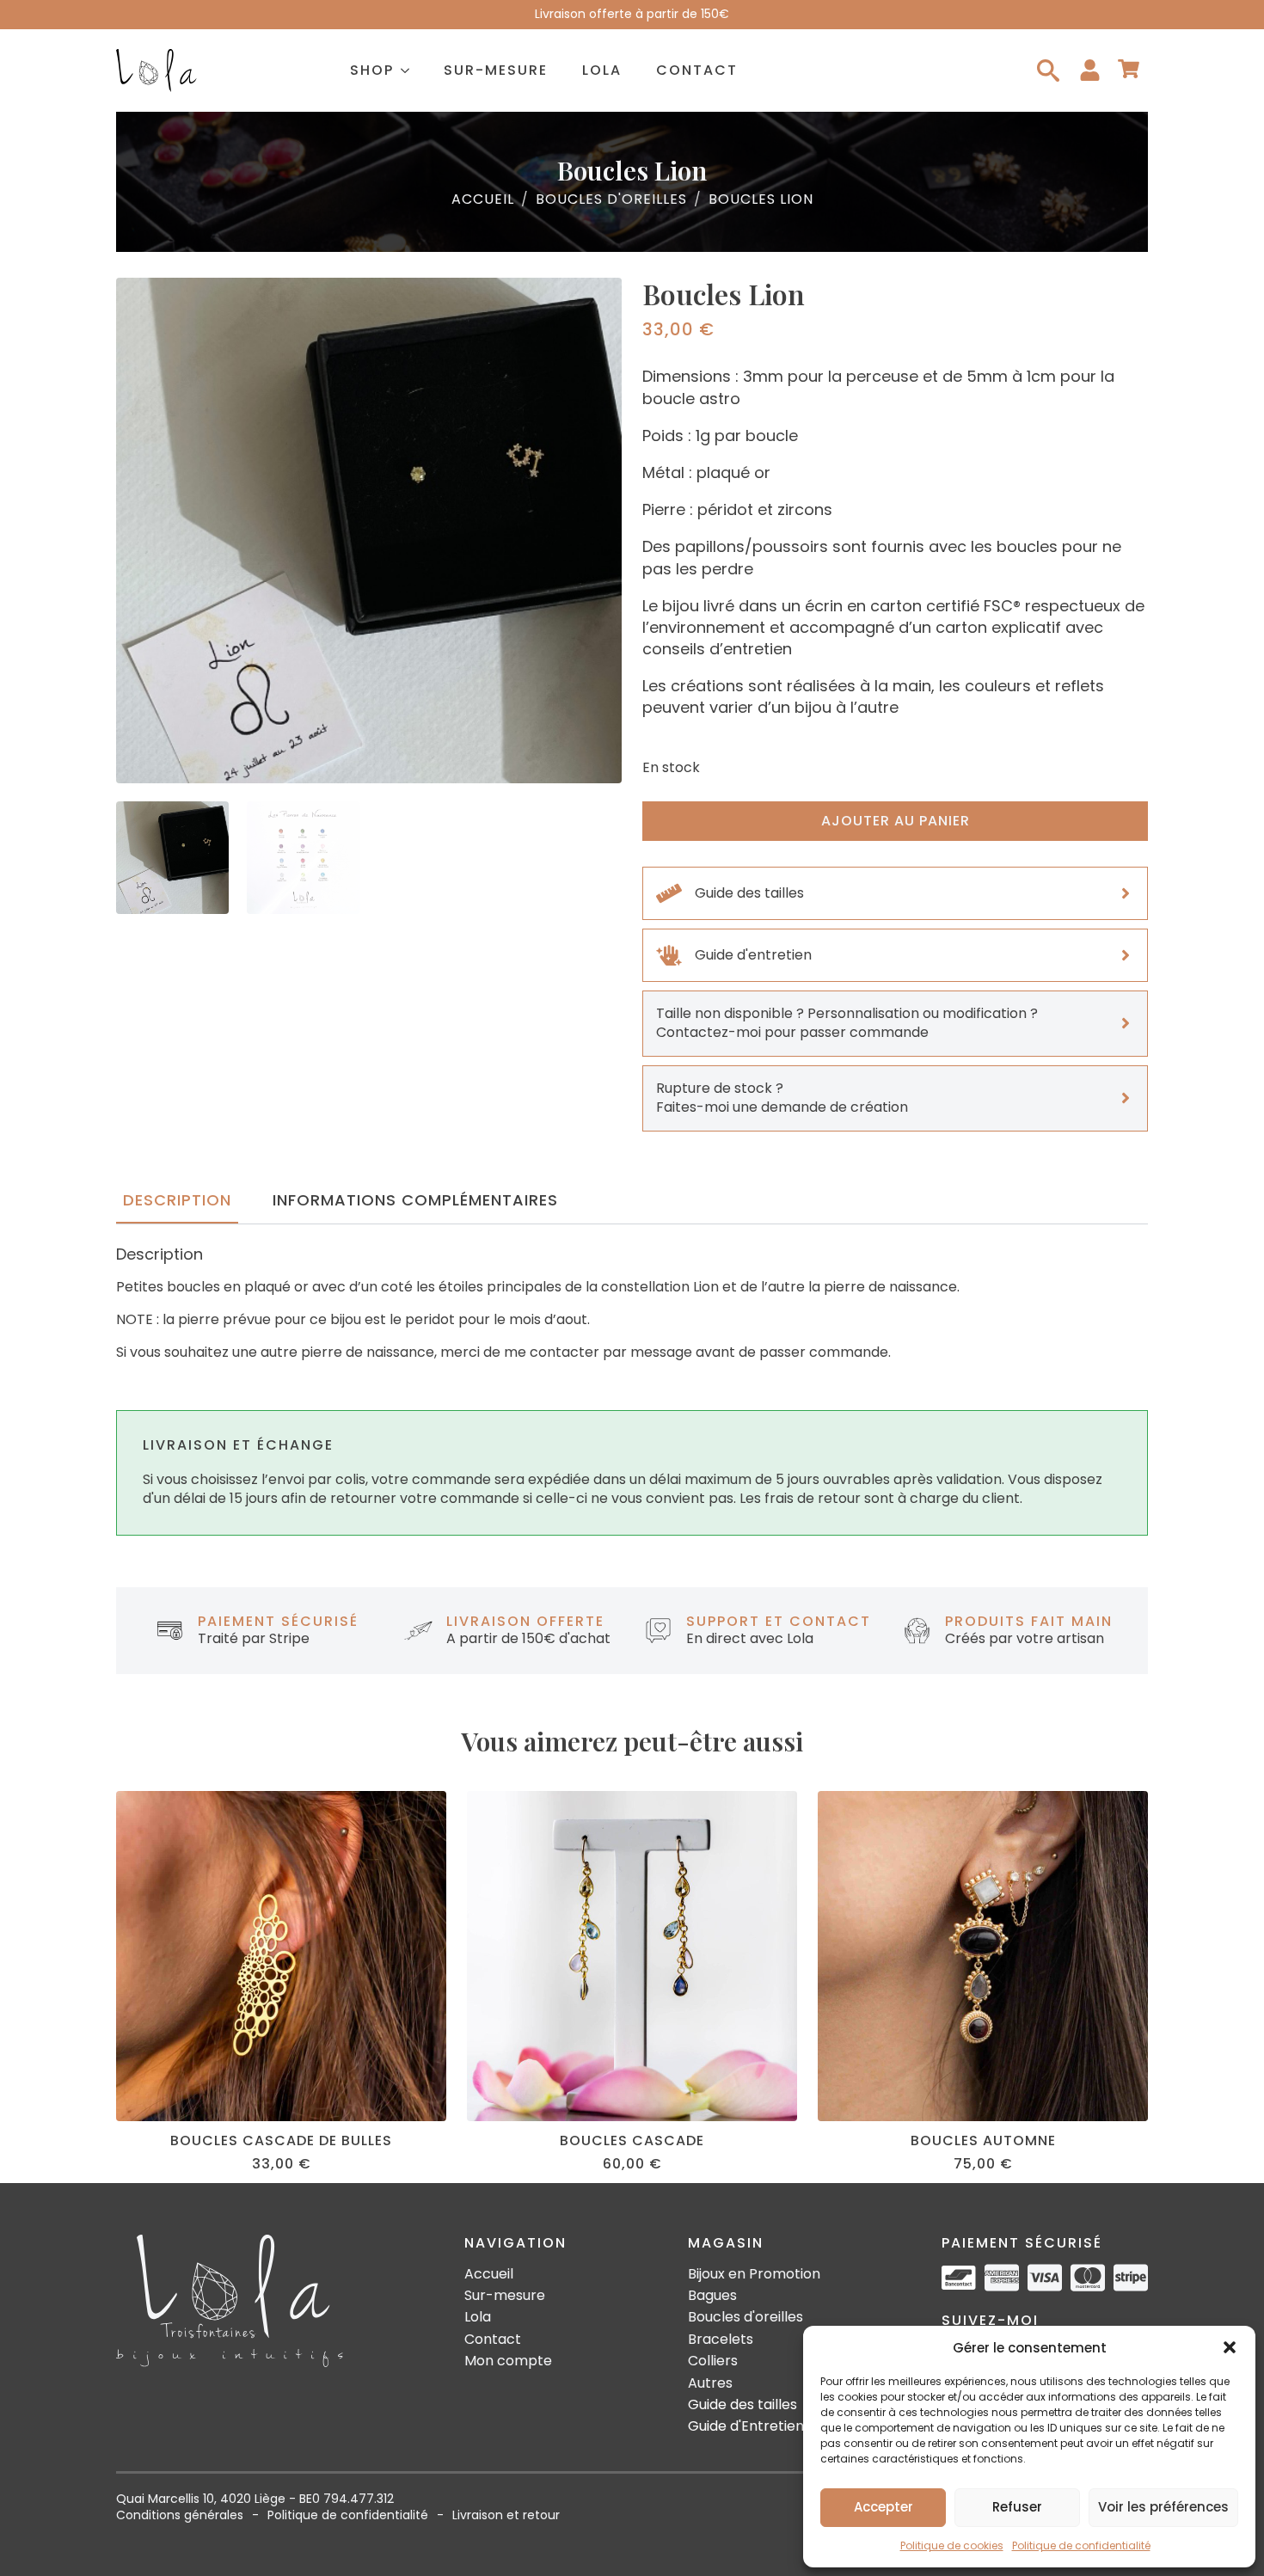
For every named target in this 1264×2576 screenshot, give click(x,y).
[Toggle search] (1048, 71)
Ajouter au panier (896, 821)
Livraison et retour (506, 2515)
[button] (1230, 2347)
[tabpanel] (632, 1304)
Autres (710, 2383)
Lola (602, 70)
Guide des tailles (742, 2405)
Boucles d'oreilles (611, 199)
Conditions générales (180, 2515)
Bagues (712, 2296)
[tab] (177, 1201)
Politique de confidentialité (1081, 2545)
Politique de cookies (952, 2545)
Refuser (1017, 2507)
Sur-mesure (496, 70)
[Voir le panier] (1129, 70)
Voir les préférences (1163, 2507)
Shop (372, 70)
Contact (697, 70)
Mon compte (508, 2361)
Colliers (713, 2361)
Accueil (483, 199)
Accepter (884, 2507)
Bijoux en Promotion (754, 2274)
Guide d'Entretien (746, 2426)
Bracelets (721, 2340)
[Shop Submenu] (410, 71)
